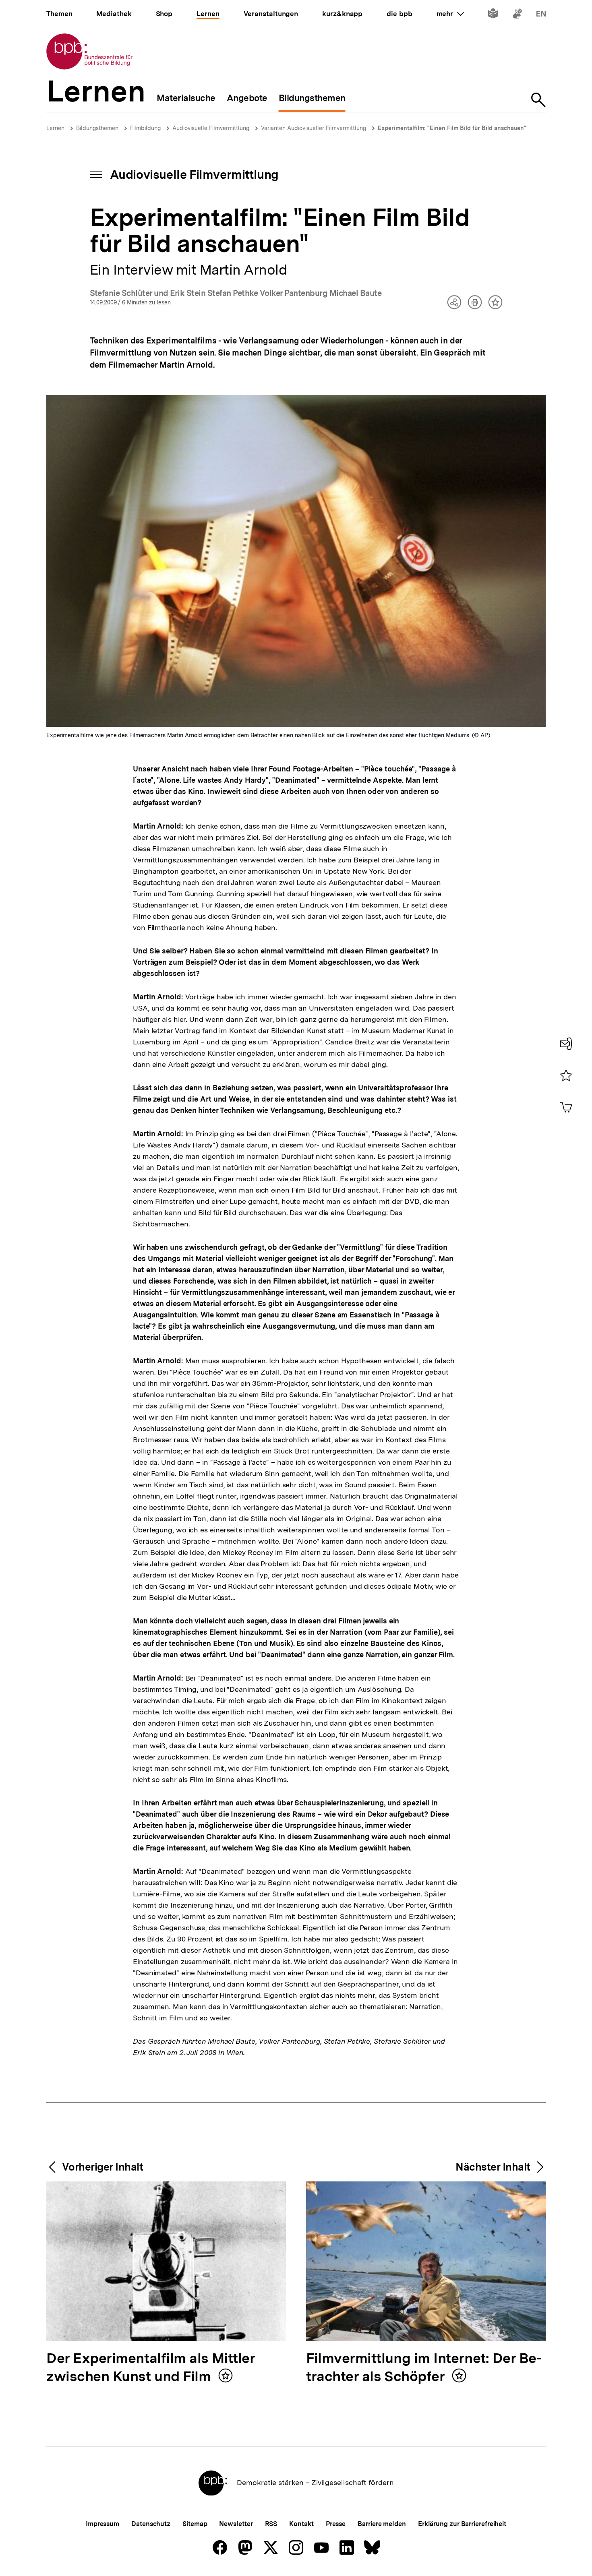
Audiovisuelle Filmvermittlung (211, 128)
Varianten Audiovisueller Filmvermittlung (314, 128)
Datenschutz (151, 2524)
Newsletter (236, 2524)
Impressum (102, 2524)
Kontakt (301, 2524)
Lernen (55, 128)
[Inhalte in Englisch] (541, 15)
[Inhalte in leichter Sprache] (493, 15)
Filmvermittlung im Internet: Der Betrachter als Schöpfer (424, 2368)
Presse (336, 2524)
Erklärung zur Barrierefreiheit (462, 2524)
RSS (271, 2524)
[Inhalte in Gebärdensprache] (517, 15)
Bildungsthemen (97, 128)
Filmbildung (145, 128)
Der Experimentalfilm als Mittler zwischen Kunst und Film (151, 2368)
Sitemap (195, 2524)
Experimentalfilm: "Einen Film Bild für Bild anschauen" (452, 128)
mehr (450, 14)
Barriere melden (382, 2524)
